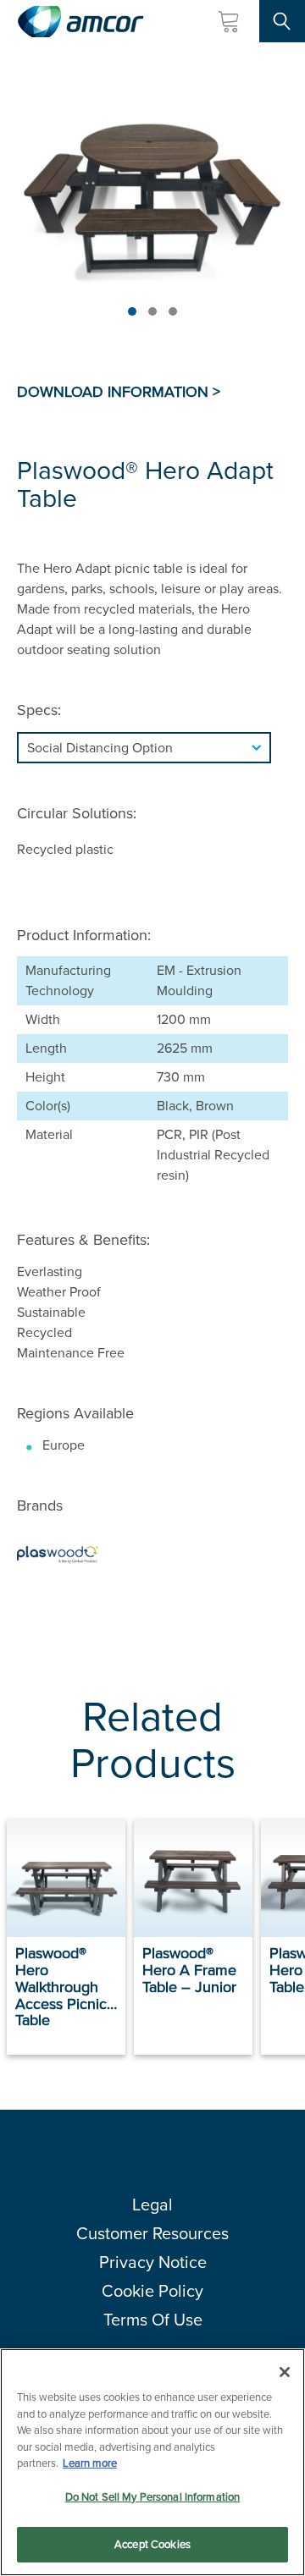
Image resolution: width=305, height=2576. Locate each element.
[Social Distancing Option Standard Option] (152, 748)
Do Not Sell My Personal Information (153, 2497)
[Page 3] (173, 311)
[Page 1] (132, 311)
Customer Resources (152, 2233)
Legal (152, 2204)
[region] (152, 2462)
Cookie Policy (152, 2291)
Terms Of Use (153, 2320)
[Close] (285, 2372)
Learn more (90, 2463)
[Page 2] (152, 311)
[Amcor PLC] (80, 22)
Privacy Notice (153, 2262)
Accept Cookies (152, 2544)
